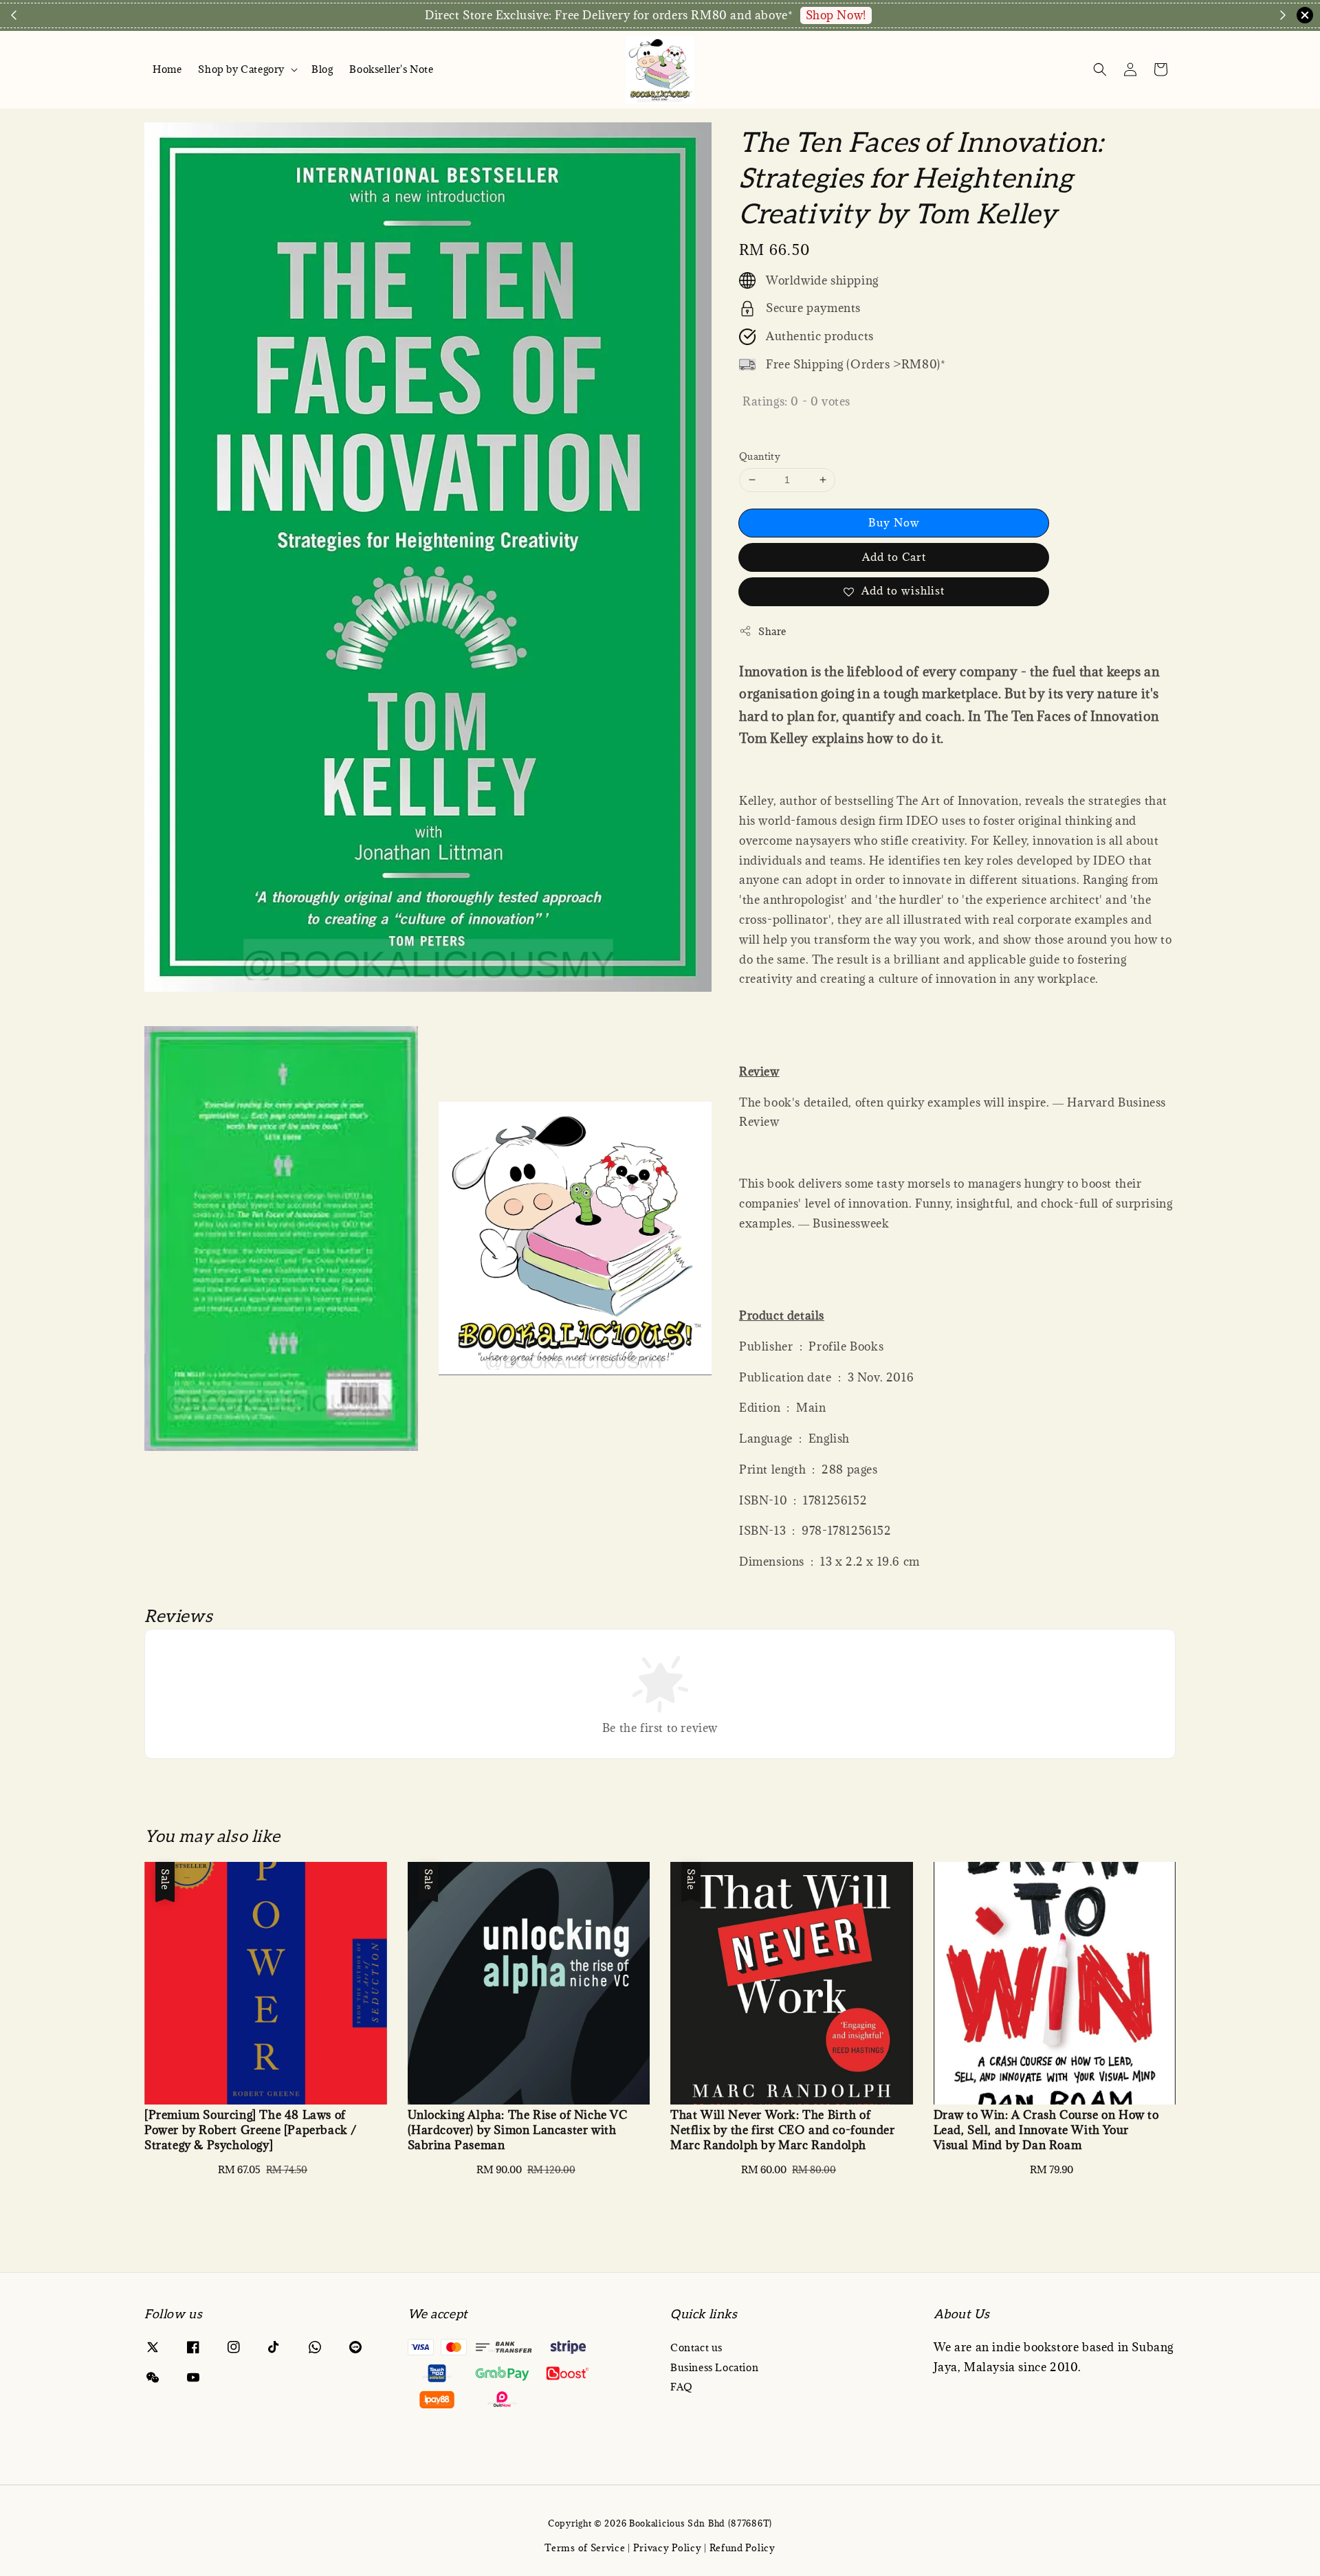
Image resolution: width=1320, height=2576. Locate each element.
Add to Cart (894, 557)
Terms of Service (585, 2548)
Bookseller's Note (391, 69)
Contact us (696, 2348)
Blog (322, 69)
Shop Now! (836, 15)
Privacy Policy (668, 2548)
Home (167, 69)
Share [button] (772, 631)
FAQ (682, 2387)
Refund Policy (742, 2548)
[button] (1100, 69)
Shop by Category (241, 69)
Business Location (714, 2367)
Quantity (760, 456)
